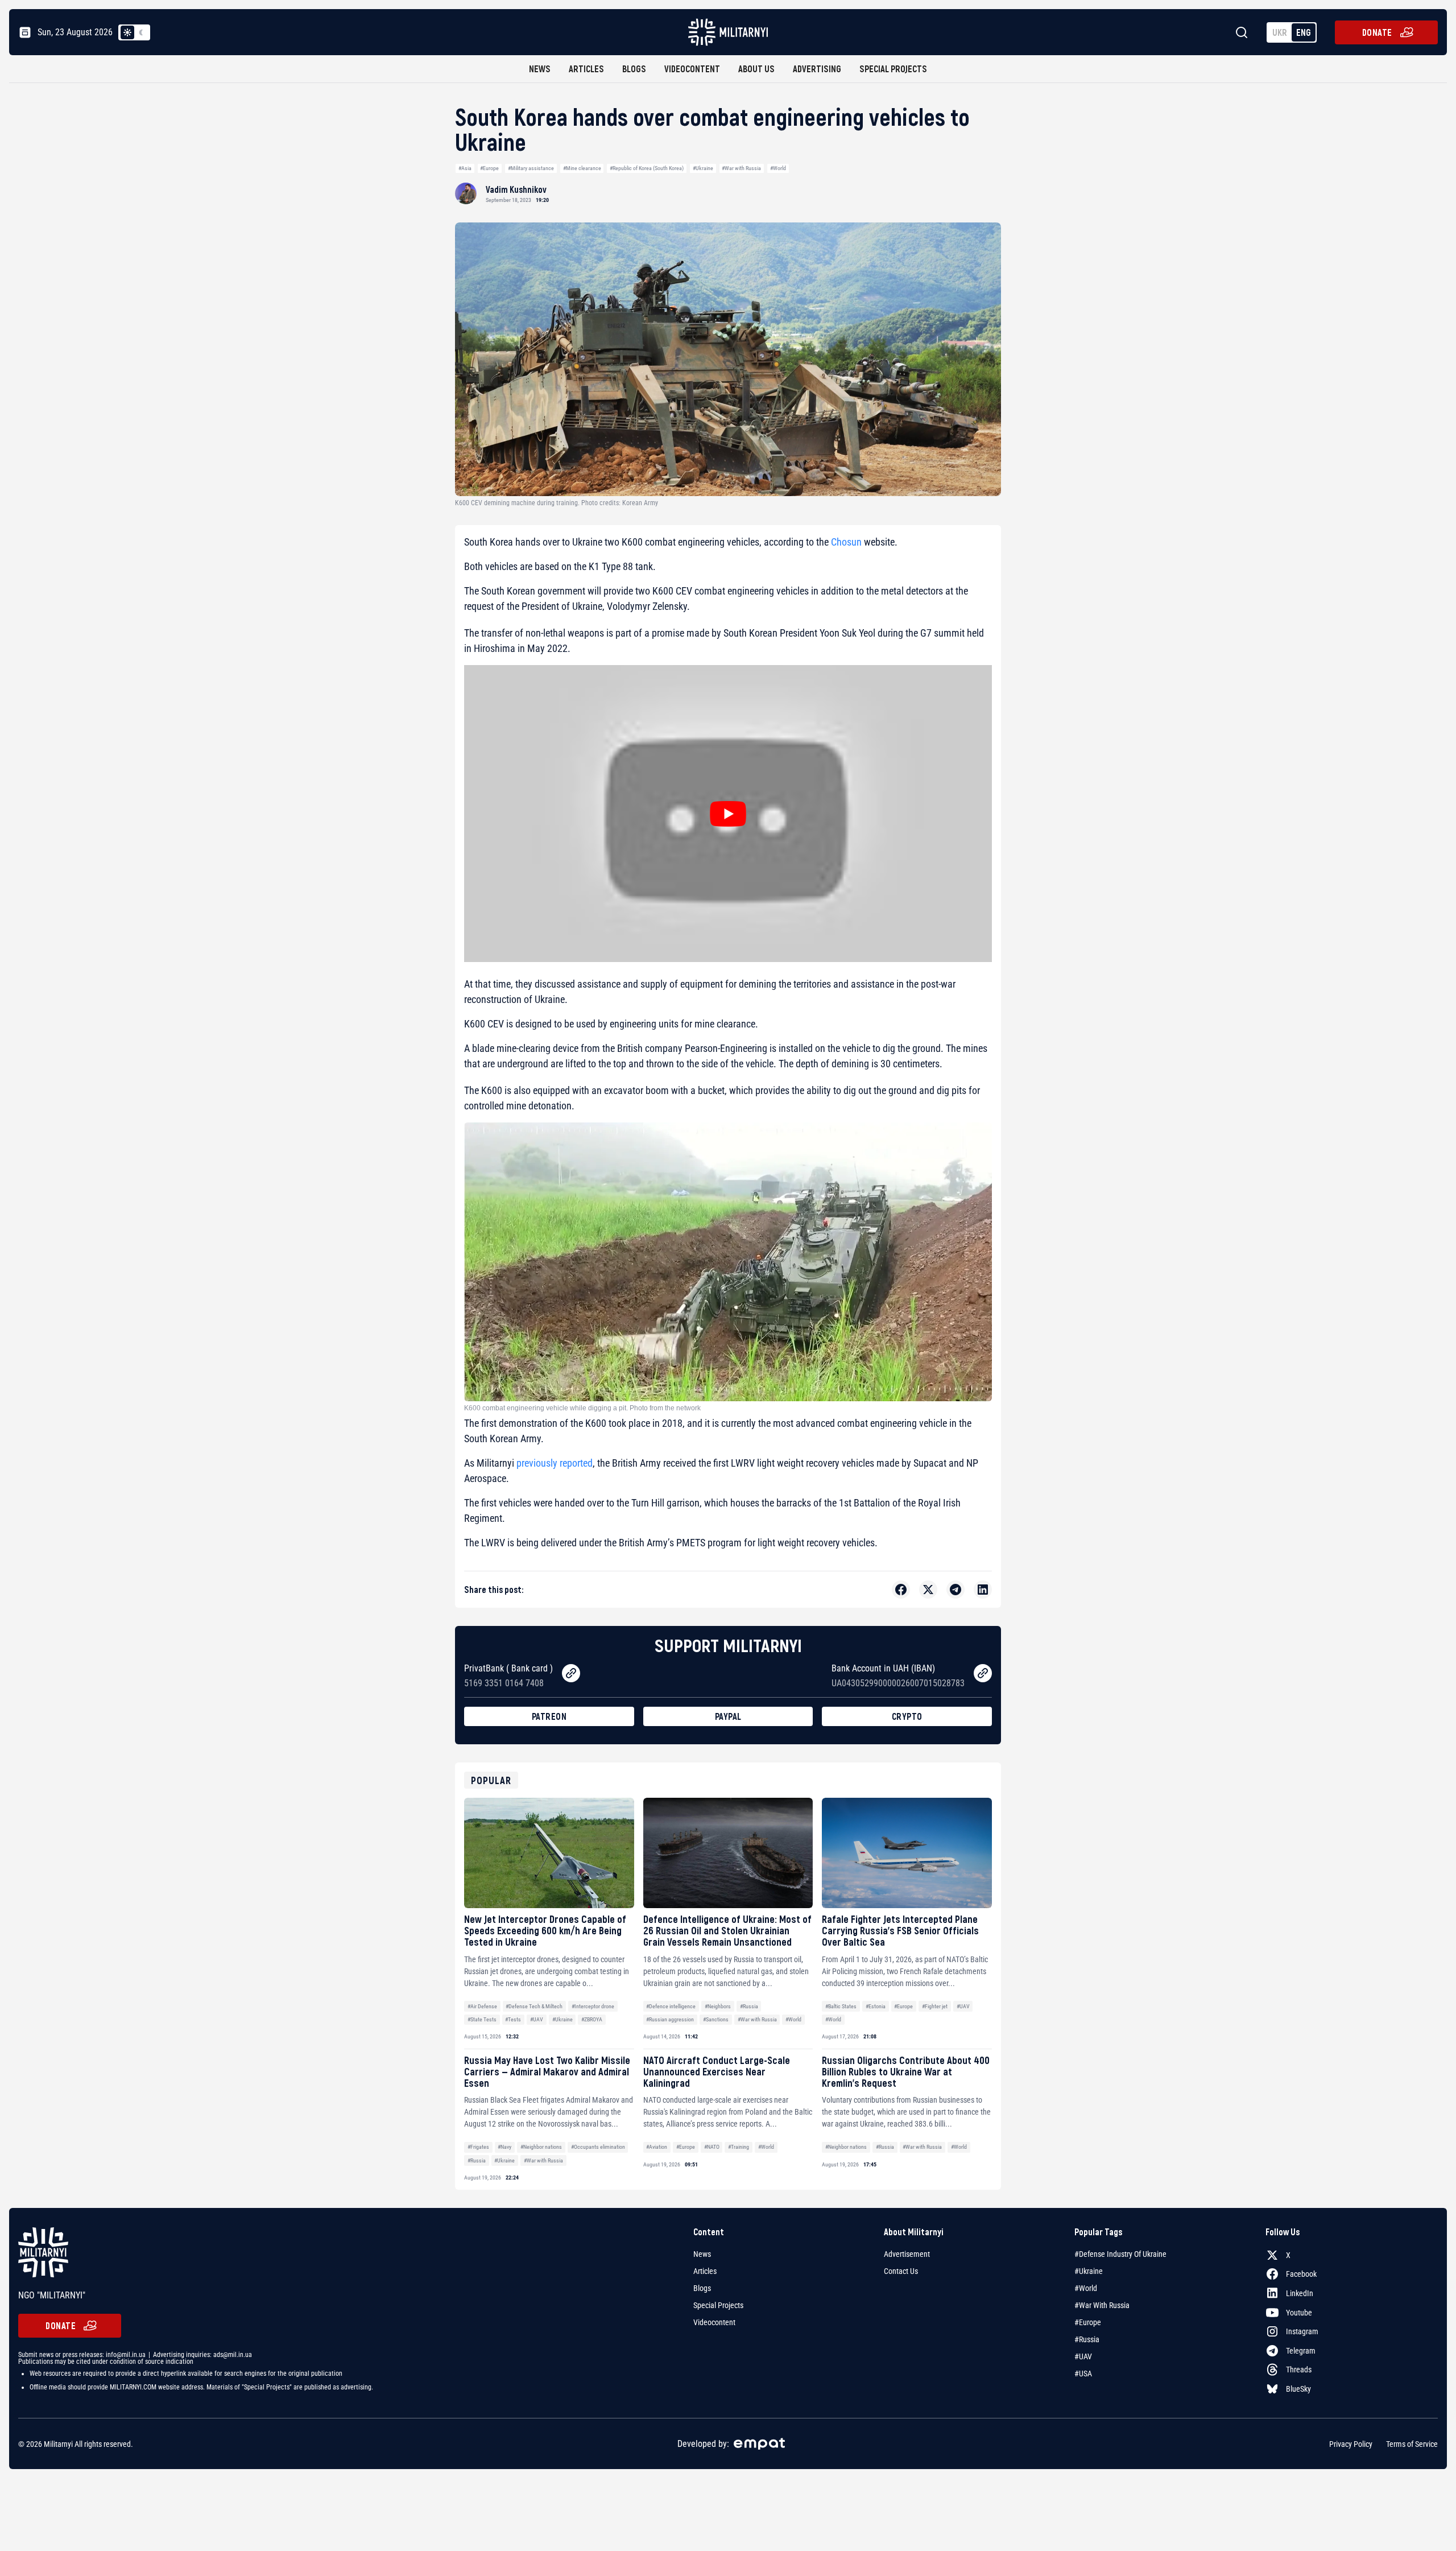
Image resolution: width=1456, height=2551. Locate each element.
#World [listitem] (1086, 2288)
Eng (1304, 32)
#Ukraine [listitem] (1089, 2271)
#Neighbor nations (541, 2147)
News (540, 69)
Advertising (817, 69)
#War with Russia (741, 168)
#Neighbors (718, 2006)
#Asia (465, 168)
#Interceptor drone (593, 2006)
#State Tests (482, 2019)
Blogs (634, 69)
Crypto (907, 1716)
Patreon (549, 1716)
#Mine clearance (582, 168)
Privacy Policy (1351, 2443)
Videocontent (692, 69)
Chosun (846, 542)
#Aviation (657, 2147)
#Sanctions (716, 2019)
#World (778, 168)
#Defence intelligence (671, 2006)
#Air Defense (482, 2006)
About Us (756, 69)
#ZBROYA (592, 2019)
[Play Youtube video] (728, 814)
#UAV (537, 2019)
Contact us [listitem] (901, 2271)
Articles (586, 69)
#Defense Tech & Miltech (534, 2006)
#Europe (489, 168)
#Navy (504, 2147)
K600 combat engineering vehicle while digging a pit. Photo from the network (582, 1408)
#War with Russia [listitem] (1102, 2305)
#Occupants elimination (598, 2147)
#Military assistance (531, 168)
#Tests (513, 2019)
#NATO (712, 2147)
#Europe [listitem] (1088, 2322)
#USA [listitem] (1083, 2373)
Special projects (893, 69)
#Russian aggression (670, 2019)
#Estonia (876, 2006)
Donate (1377, 32)
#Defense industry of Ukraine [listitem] (1120, 2254)
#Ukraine (703, 168)
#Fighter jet (935, 2006)
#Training (739, 2147)
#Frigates (478, 2147)
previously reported (555, 1463)
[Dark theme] (141, 32)
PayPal (728, 1716)
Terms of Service (1412, 2443)
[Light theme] (127, 32)
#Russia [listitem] (1087, 2339)
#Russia (749, 2006)
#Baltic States (841, 2006)
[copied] (571, 1673)
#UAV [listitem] (1083, 2356)
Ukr (1280, 32)
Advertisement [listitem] (907, 2254)
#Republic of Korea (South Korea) (647, 168)
